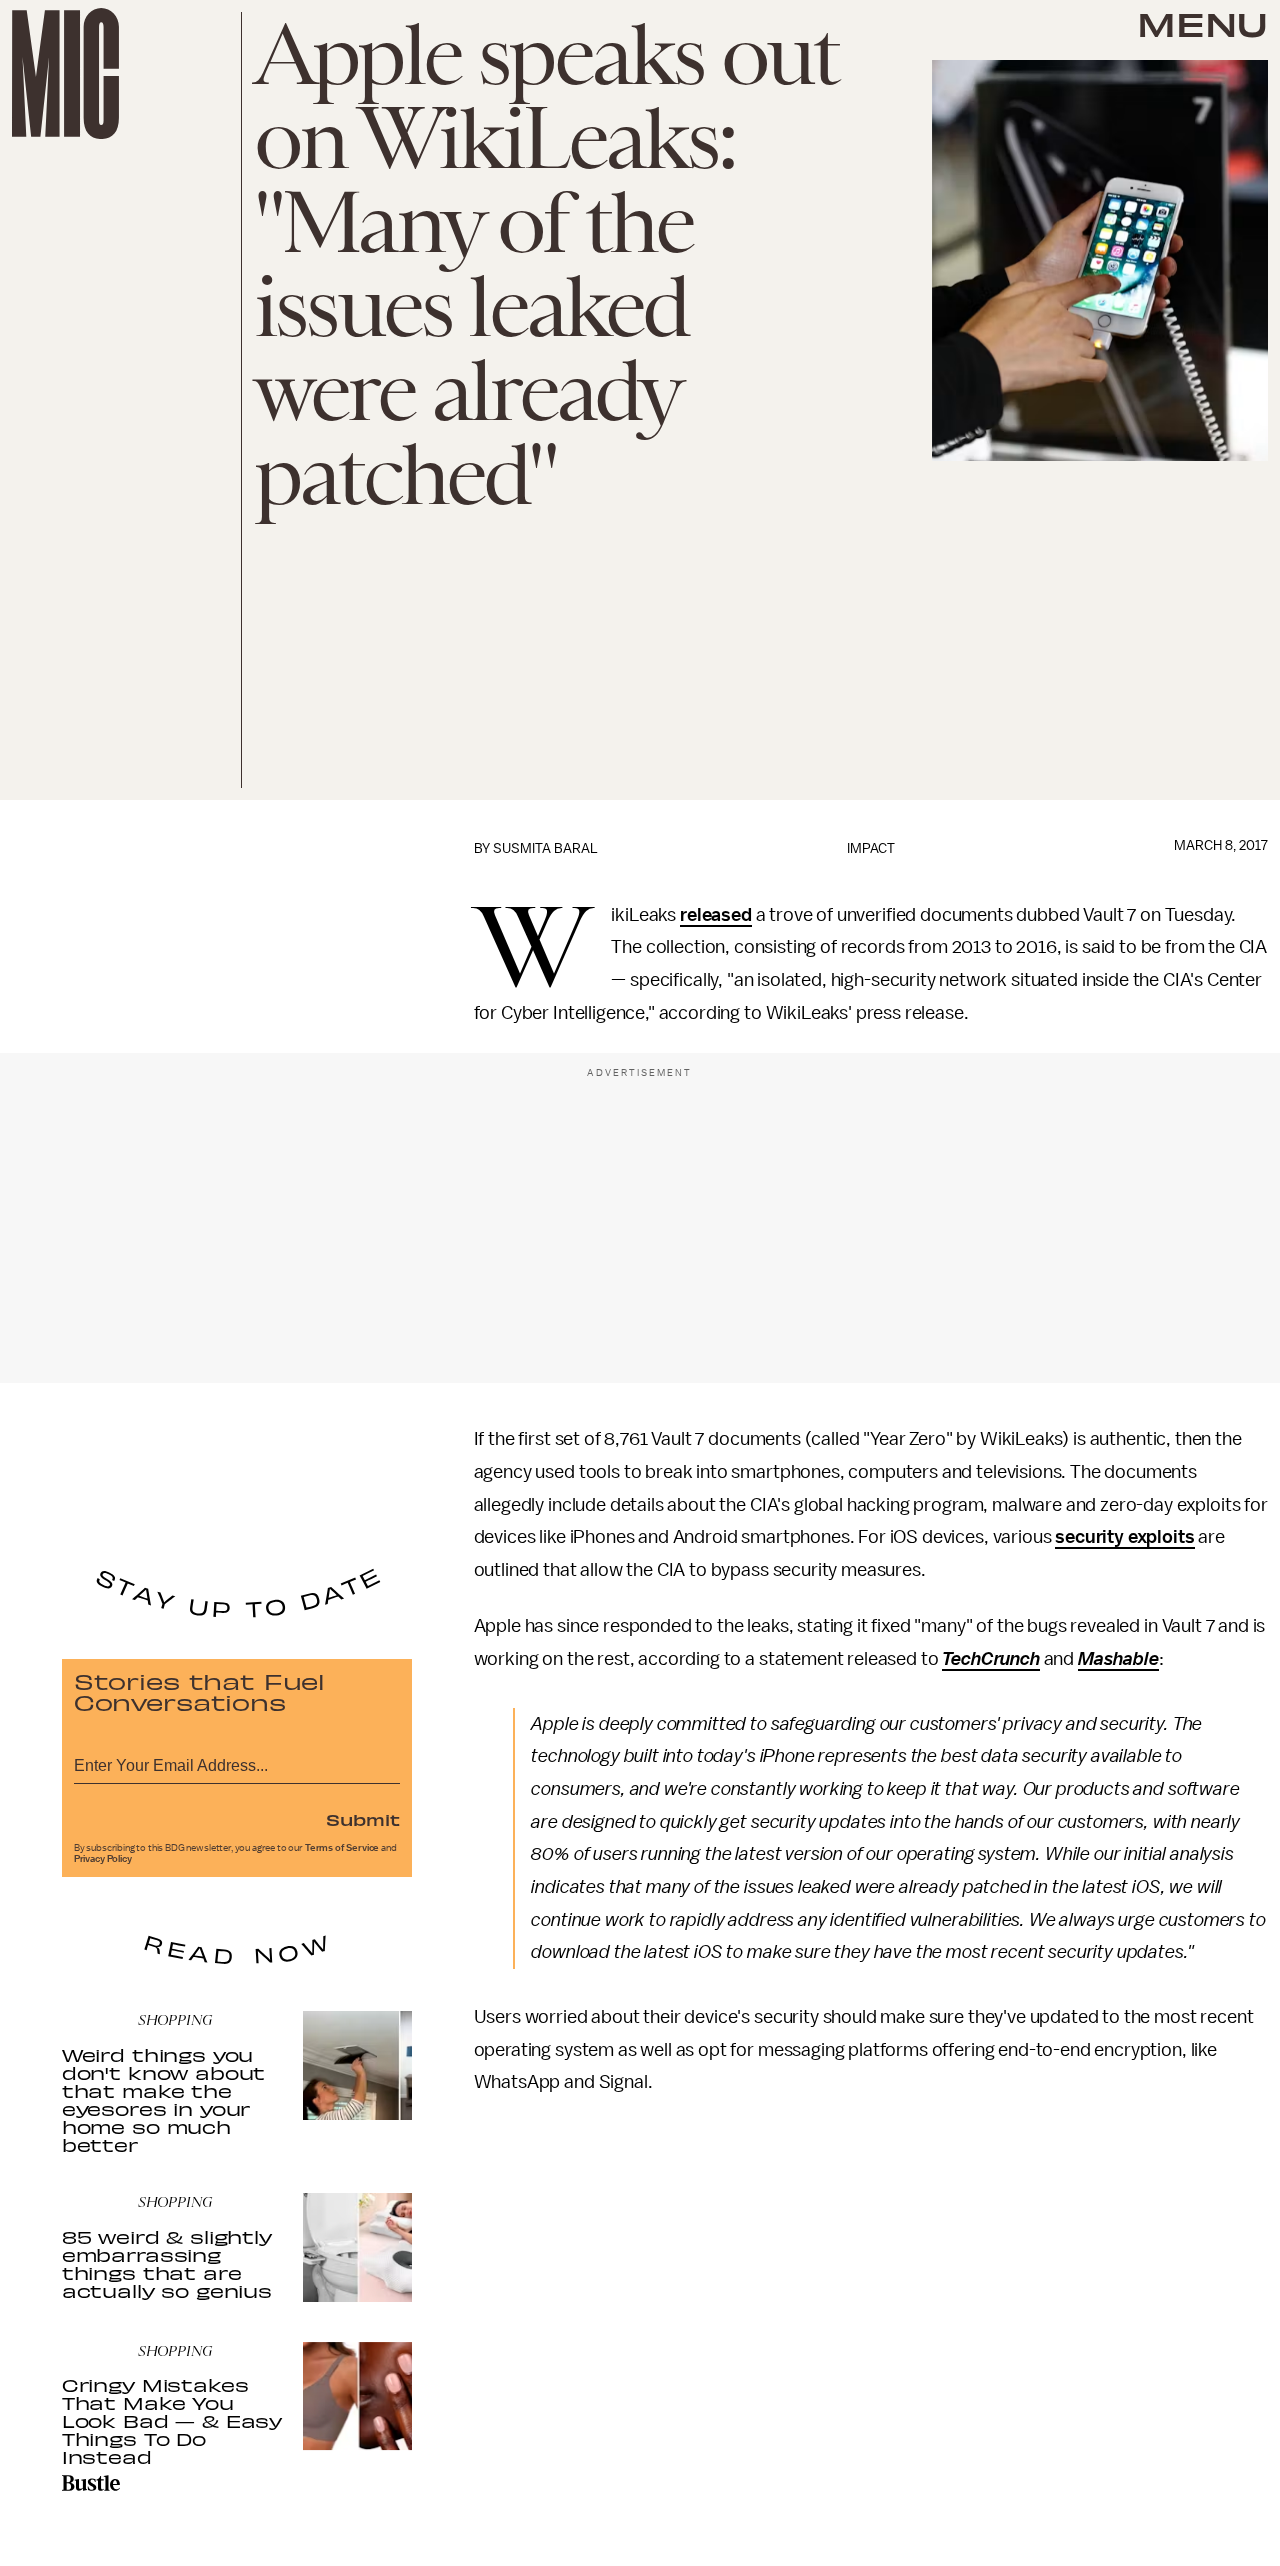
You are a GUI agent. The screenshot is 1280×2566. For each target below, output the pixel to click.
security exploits (1124, 1537)
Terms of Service (342, 1848)
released (716, 915)
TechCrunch (990, 1659)
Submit (363, 1819)
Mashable (1118, 1659)
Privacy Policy (103, 1859)
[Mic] (65, 73)
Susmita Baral (545, 848)
